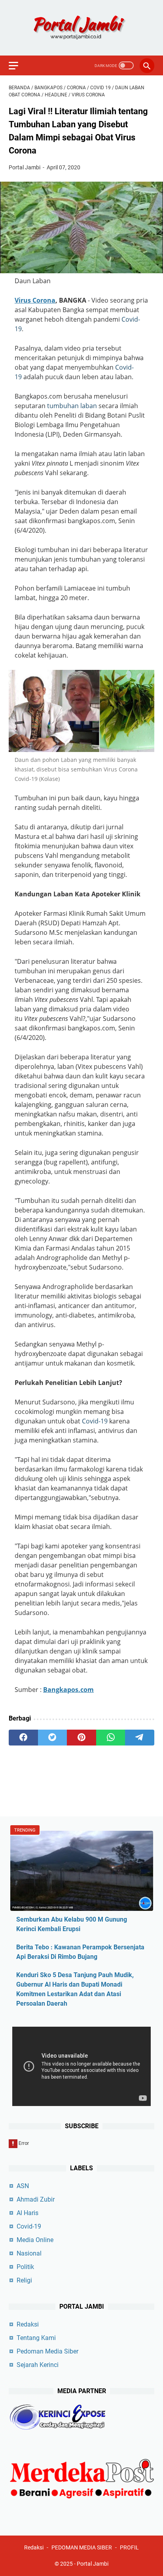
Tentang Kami (36, 2338)
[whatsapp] (111, 1738)
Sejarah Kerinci (38, 2365)
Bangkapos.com (68, 1690)
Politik (25, 2267)
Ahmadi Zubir (36, 2199)
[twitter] (53, 1738)
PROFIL (129, 2547)
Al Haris (27, 2213)
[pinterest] (81, 1738)
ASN (23, 2186)
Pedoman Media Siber (47, 2351)
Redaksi (28, 2324)
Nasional (29, 2253)
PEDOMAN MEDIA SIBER (82, 2547)
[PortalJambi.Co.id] (81, 28)
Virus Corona (35, 300)
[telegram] (140, 1738)
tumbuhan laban (72, 406)
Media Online (35, 2240)
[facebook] (23, 1738)
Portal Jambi (93, 2564)
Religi (24, 2280)
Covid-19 (95, 1421)
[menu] (18, 65)
